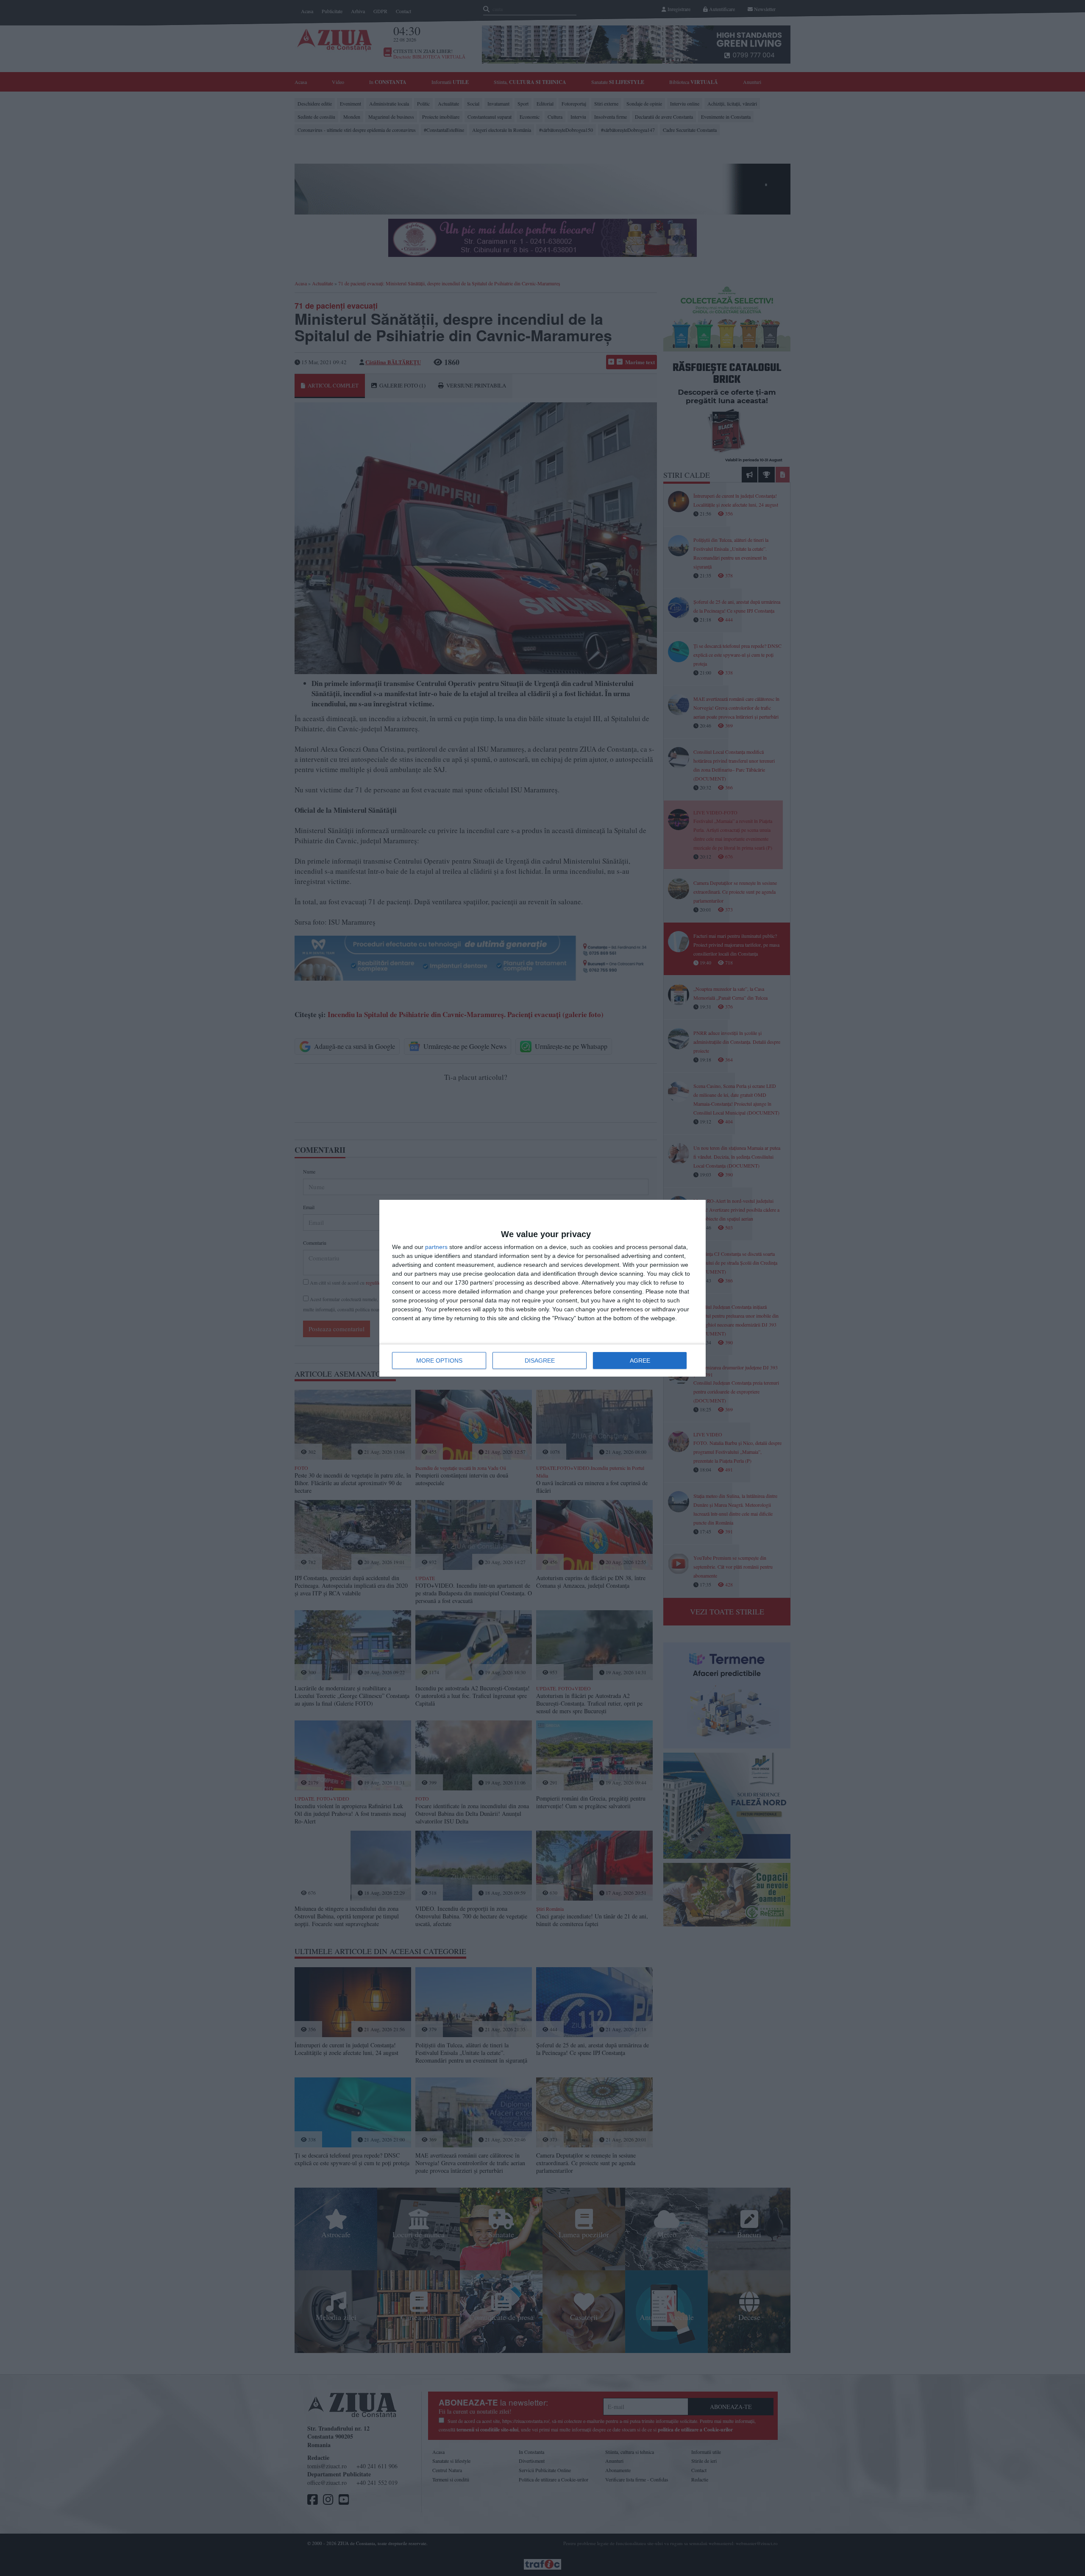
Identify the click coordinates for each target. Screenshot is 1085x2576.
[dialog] (542, 1288)
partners (436, 1247)
